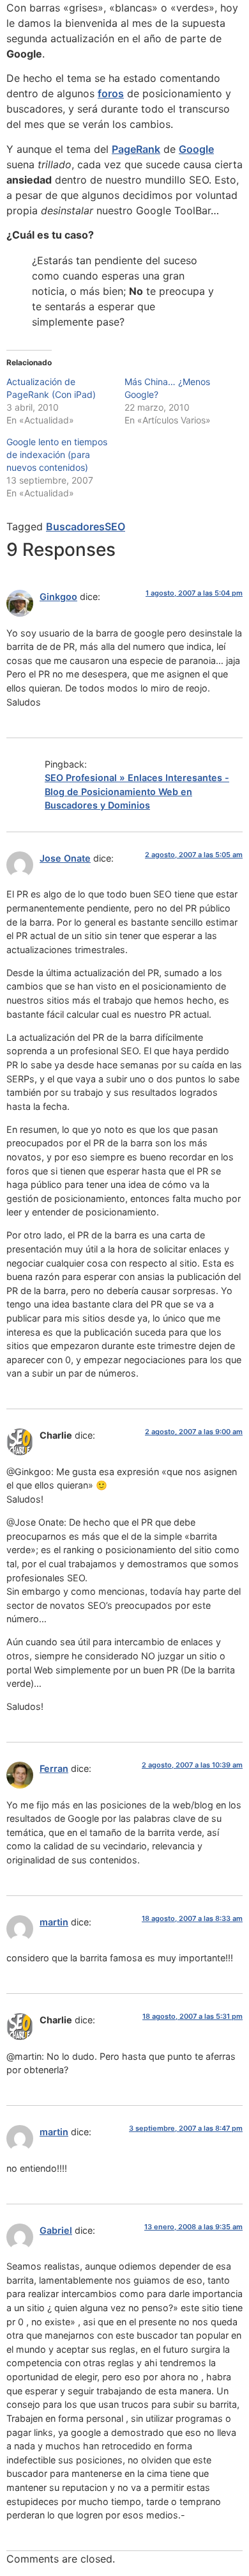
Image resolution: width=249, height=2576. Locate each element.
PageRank (136, 149)
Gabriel (56, 2230)
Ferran (54, 1768)
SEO (115, 526)
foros (111, 93)
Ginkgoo (58, 597)
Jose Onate (65, 858)
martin (54, 1922)
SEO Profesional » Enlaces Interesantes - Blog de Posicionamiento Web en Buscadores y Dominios (137, 791)
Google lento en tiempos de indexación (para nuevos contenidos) (57, 454)
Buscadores (75, 526)
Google (196, 149)
